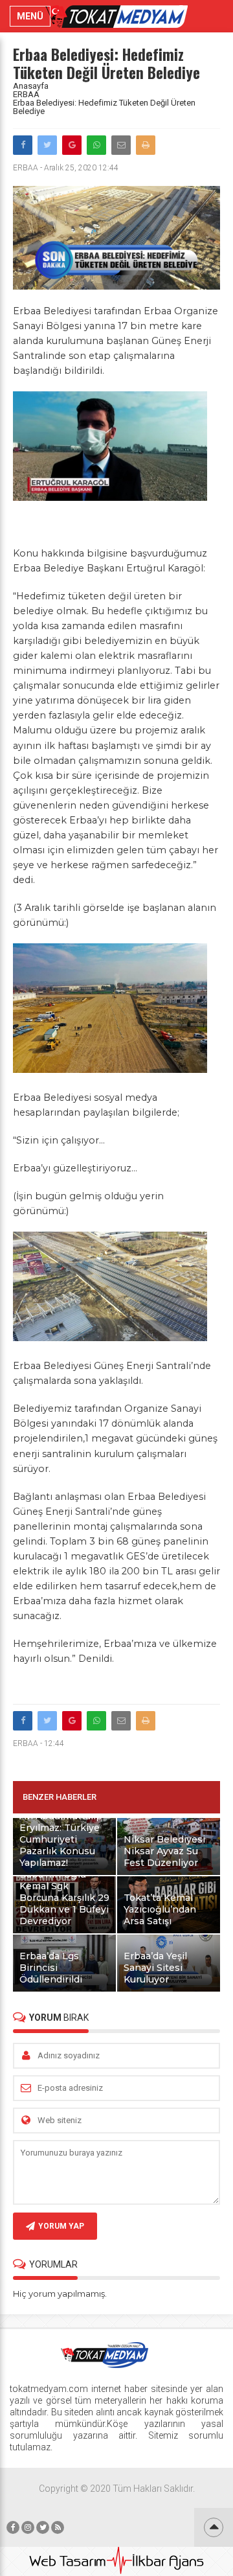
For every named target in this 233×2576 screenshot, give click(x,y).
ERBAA (26, 94)
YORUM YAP (61, 2226)
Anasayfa (31, 86)
